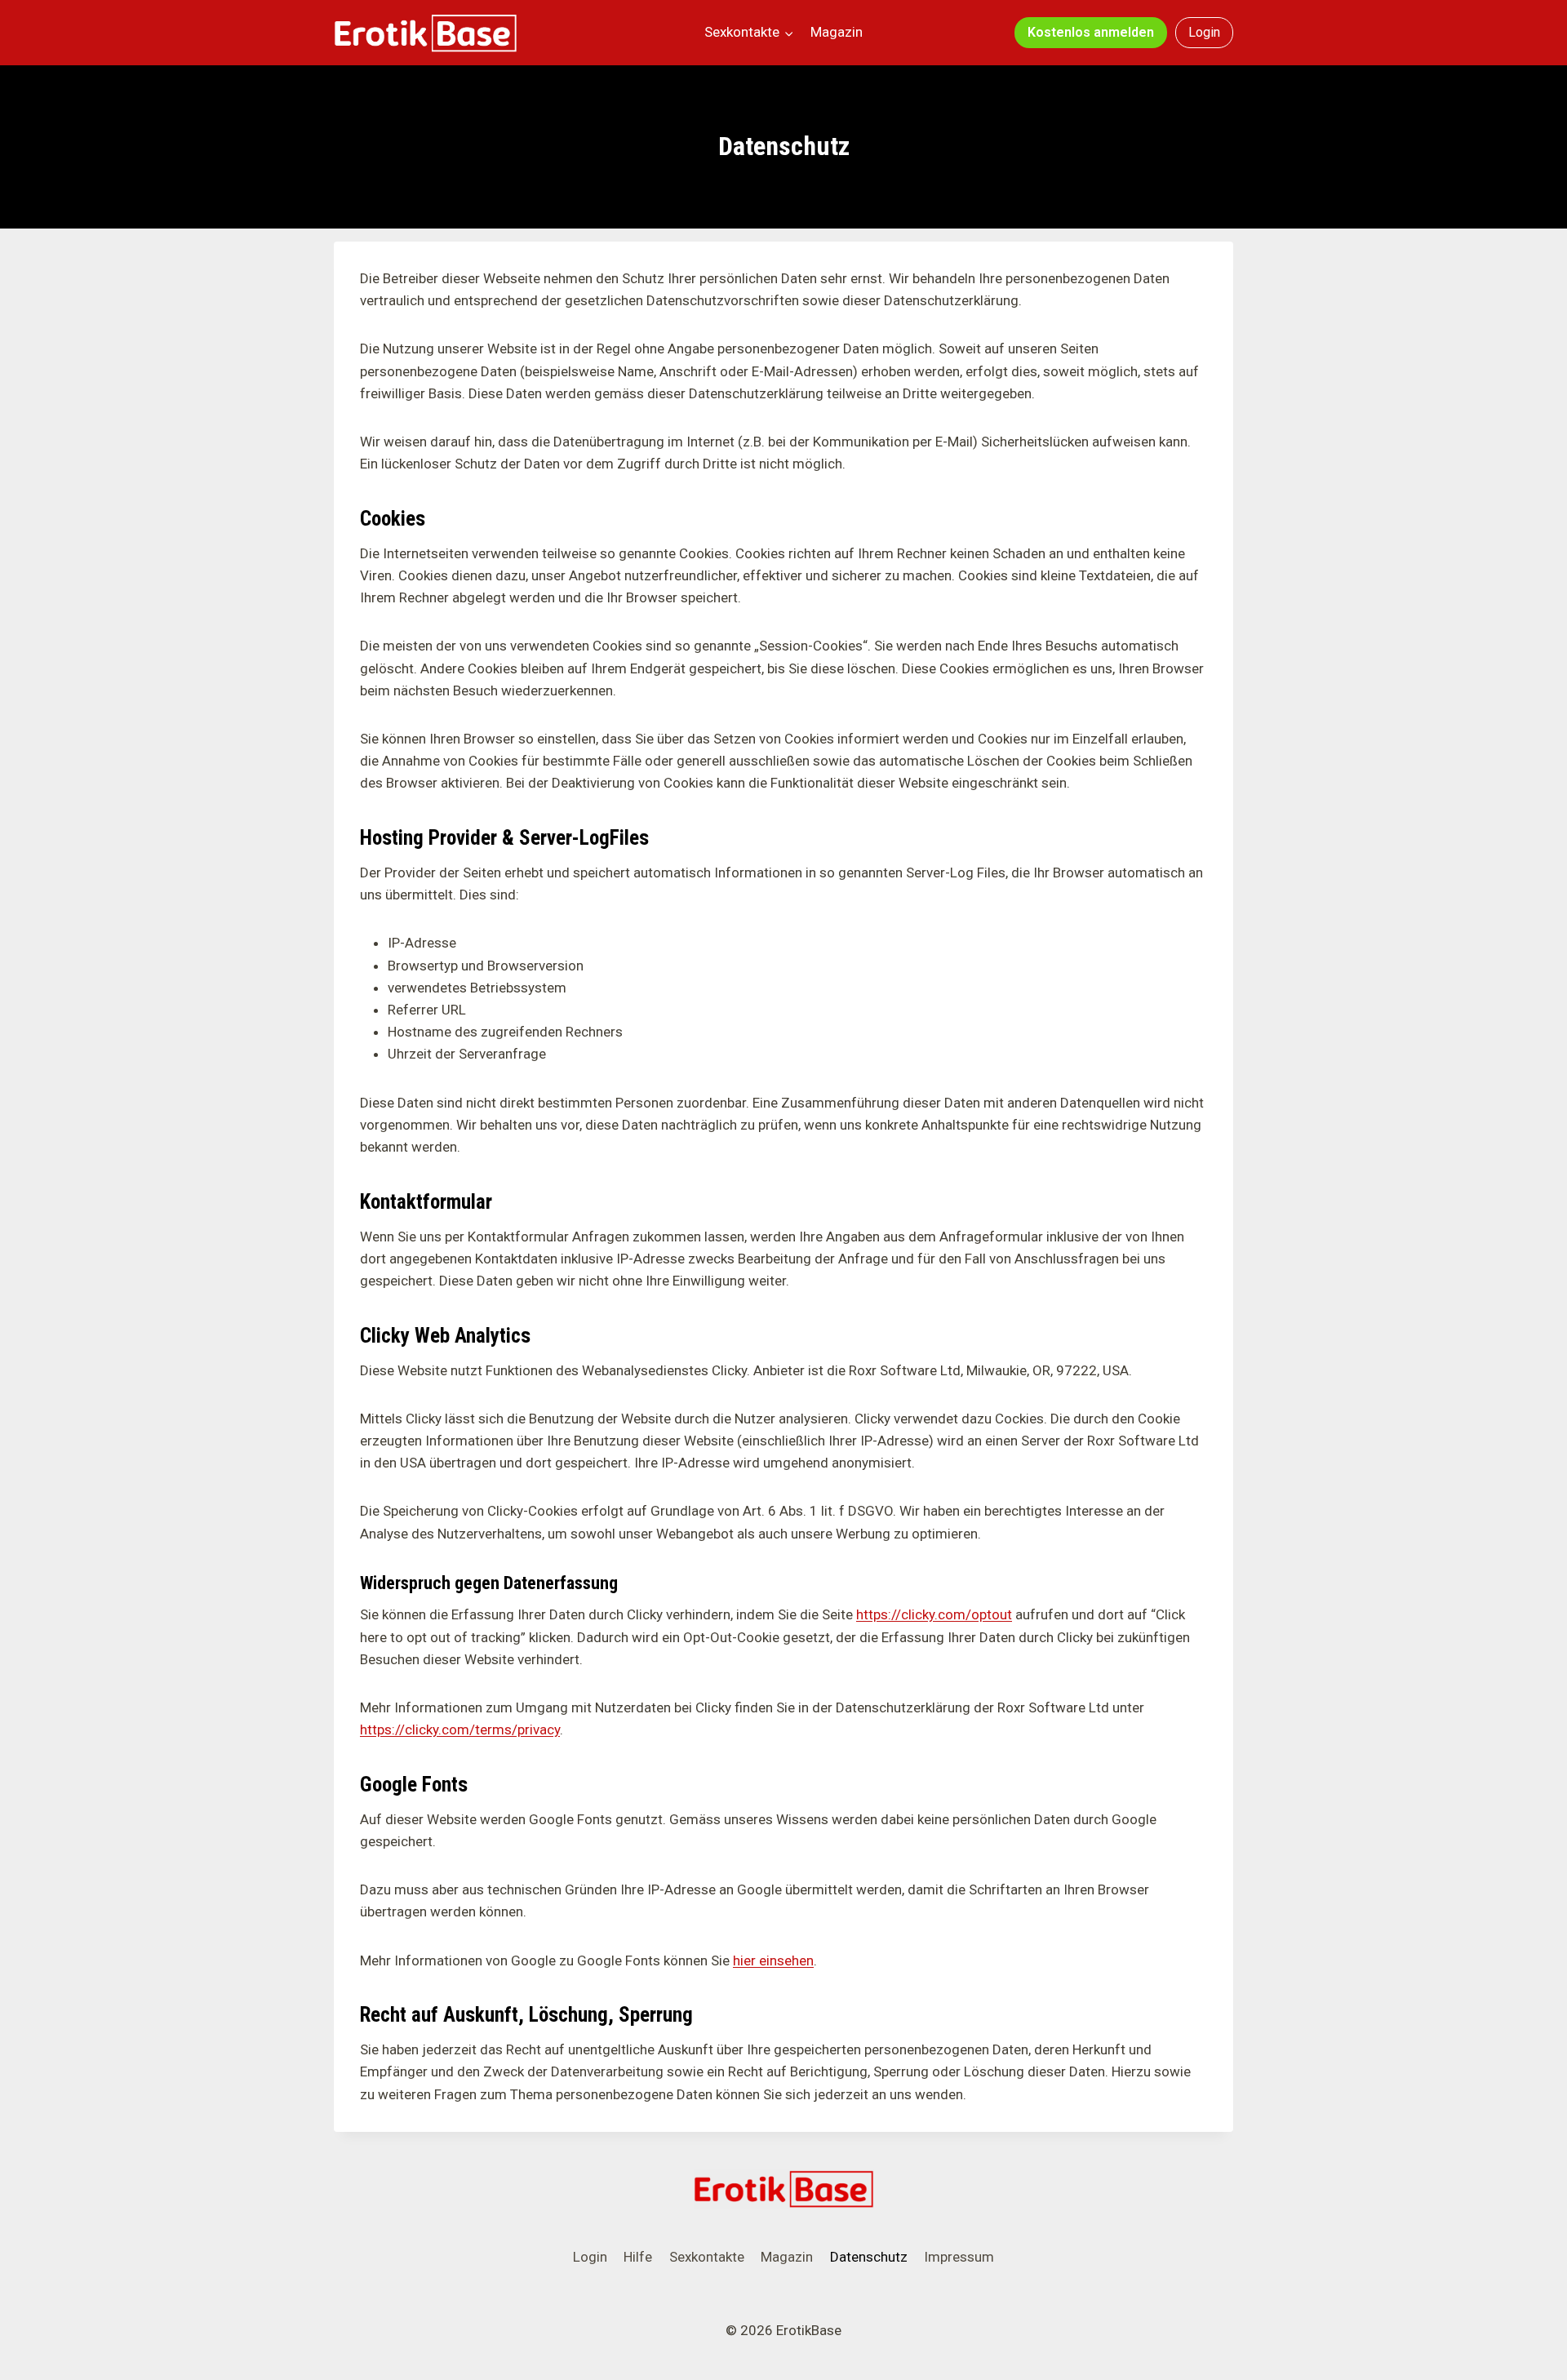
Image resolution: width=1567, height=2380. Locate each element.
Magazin (837, 32)
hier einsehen (773, 1960)
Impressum (959, 2257)
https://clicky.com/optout (934, 1614)
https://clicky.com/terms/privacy (460, 1729)
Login (1204, 32)
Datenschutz (869, 2257)
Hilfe (638, 2257)
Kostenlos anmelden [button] (1091, 32)
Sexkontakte (707, 2257)
